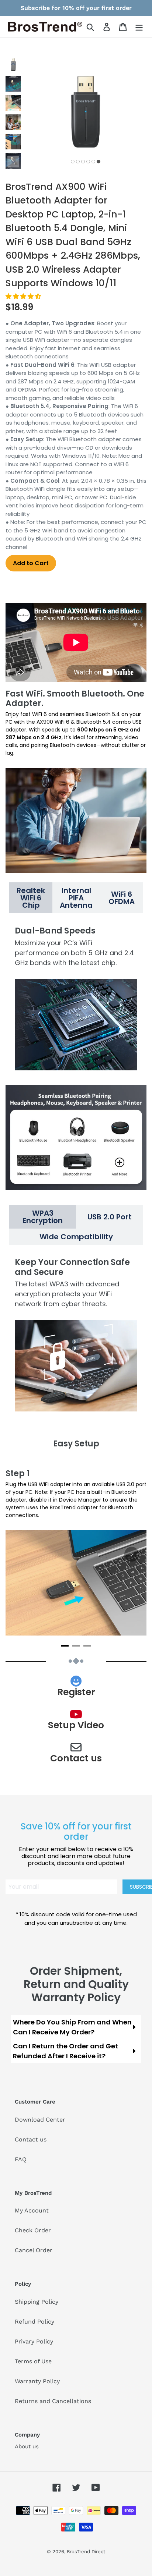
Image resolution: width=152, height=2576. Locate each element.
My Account (32, 2210)
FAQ (21, 2159)
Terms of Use (33, 2361)
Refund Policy (34, 2322)
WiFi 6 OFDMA (122, 898)
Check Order (33, 2230)
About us (27, 2446)
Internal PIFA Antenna (76, 898)
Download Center (40, 2120)
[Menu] (139, 27)
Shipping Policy (37, 2302)
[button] (24, 296)
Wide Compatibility (76, 1237)
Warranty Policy (37, 2381)
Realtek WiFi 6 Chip (31, 898)
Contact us (31, 2139)
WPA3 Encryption (43, 1217)
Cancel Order (34, 2250)
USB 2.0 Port (110, 1217)
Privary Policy (34, 2341)
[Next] (132, 1554)
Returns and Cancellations (53, 2401)
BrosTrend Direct (86, 2552)
